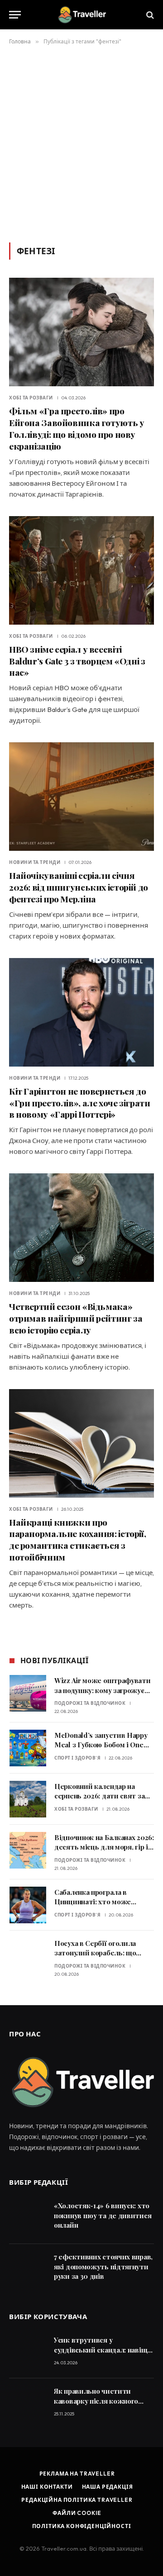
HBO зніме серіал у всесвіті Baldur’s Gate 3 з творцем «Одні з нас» (77, 661)
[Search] (149, 15)
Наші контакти (47, 2487)
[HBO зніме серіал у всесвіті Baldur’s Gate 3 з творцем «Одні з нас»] (81, 570)
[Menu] (15, 15)
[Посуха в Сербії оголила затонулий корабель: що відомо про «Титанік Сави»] (28, 1956)
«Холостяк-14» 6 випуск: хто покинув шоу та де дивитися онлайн (103, 2215)
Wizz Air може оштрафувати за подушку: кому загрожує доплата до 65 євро (103, 1690)
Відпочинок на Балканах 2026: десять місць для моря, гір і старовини (104, 1847)
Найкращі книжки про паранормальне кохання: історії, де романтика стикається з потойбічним (77, 1539)
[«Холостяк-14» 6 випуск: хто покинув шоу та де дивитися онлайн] (27, 2218)
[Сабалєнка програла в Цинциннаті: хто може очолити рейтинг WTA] (28, 1905)
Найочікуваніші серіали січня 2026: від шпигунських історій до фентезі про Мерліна (79, 887)
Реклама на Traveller (77, 2474)
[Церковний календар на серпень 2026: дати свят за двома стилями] (28, 1799)
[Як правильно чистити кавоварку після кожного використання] (27, 2404)
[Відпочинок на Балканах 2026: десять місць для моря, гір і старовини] (28, 1850)
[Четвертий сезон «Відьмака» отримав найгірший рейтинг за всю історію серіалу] (81, 1228)
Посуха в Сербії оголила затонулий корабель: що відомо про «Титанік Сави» (100, 1953)
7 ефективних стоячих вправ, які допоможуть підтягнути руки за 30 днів (103, 2266)
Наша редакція (108, 2487)
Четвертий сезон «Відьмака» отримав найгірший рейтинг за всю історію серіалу (76, 1318)
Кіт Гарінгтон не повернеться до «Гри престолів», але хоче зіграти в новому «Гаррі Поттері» (79, 1103)
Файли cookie (77, 2513)
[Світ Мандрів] (81, 15)
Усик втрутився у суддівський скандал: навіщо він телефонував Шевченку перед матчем (103, 2354)
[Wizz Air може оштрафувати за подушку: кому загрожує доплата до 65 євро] (28, 1693)
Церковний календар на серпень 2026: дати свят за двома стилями (99, 1796)
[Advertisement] (81, 142)
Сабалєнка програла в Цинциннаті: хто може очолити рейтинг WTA (93, 1902)
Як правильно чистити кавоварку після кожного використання (96, 2401)
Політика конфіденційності (82, 2526)
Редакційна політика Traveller (77, 2500)
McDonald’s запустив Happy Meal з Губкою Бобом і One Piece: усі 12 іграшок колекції (103, 1745)
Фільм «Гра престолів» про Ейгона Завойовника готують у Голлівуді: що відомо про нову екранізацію (77, 428)
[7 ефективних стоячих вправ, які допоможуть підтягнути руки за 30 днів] (27, 2270)
